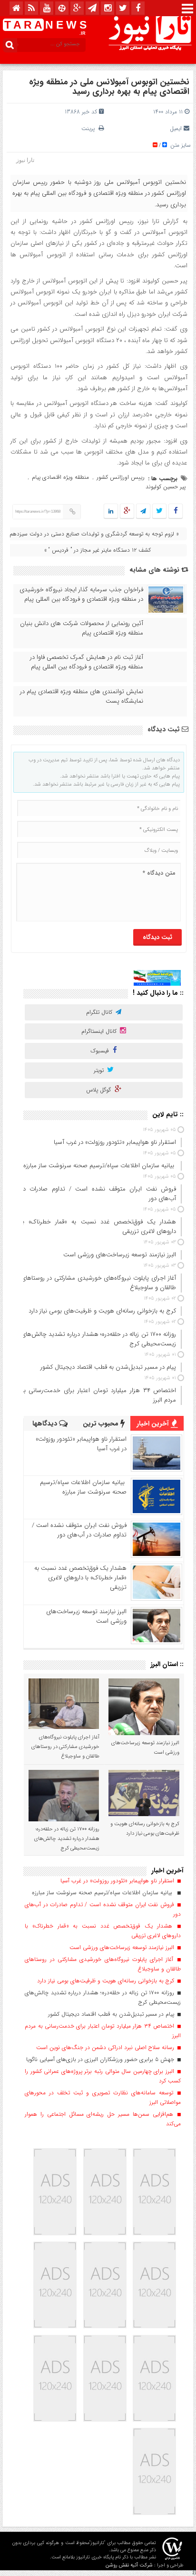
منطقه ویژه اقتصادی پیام (60, 477)
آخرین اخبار (154, 1424)
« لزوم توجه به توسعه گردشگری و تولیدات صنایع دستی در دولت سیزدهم (94, 534)
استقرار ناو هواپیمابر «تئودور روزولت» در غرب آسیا (81, 1444)
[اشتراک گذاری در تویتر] (159, 511)
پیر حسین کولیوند (166, 487)
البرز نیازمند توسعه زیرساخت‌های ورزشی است (86, 1616)
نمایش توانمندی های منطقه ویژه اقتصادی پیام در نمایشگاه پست (82, 697)
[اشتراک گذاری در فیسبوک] (175, 511)
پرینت (90, 128)
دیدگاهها (46, 1424)
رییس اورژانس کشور (121, 477)
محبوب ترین (102, 1424)
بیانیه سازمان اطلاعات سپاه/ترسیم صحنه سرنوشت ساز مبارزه (83, 1487)
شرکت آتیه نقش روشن (129, 2565)
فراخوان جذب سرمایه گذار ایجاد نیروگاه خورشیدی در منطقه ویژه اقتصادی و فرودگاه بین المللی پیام (81, 595)
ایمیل (176, 128)
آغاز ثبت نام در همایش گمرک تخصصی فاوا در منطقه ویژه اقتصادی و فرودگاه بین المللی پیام (87, 662)
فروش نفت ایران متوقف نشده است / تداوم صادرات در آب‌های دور (79, 1530)
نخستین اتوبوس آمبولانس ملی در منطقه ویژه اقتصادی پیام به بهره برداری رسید (109, 87)
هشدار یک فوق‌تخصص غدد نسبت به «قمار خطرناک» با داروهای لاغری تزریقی (80, 1578)
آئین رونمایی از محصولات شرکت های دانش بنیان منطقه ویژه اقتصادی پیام (82, 628)
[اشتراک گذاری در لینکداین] (111, 511)
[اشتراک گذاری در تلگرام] (143, 511)
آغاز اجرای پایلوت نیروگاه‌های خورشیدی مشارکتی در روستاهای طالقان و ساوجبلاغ (65, 1747)
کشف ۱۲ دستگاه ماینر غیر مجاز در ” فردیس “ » (98, 550)
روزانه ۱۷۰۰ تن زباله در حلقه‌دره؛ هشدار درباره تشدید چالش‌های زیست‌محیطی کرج (67, 1839)
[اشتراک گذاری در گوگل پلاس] (127, 511)
